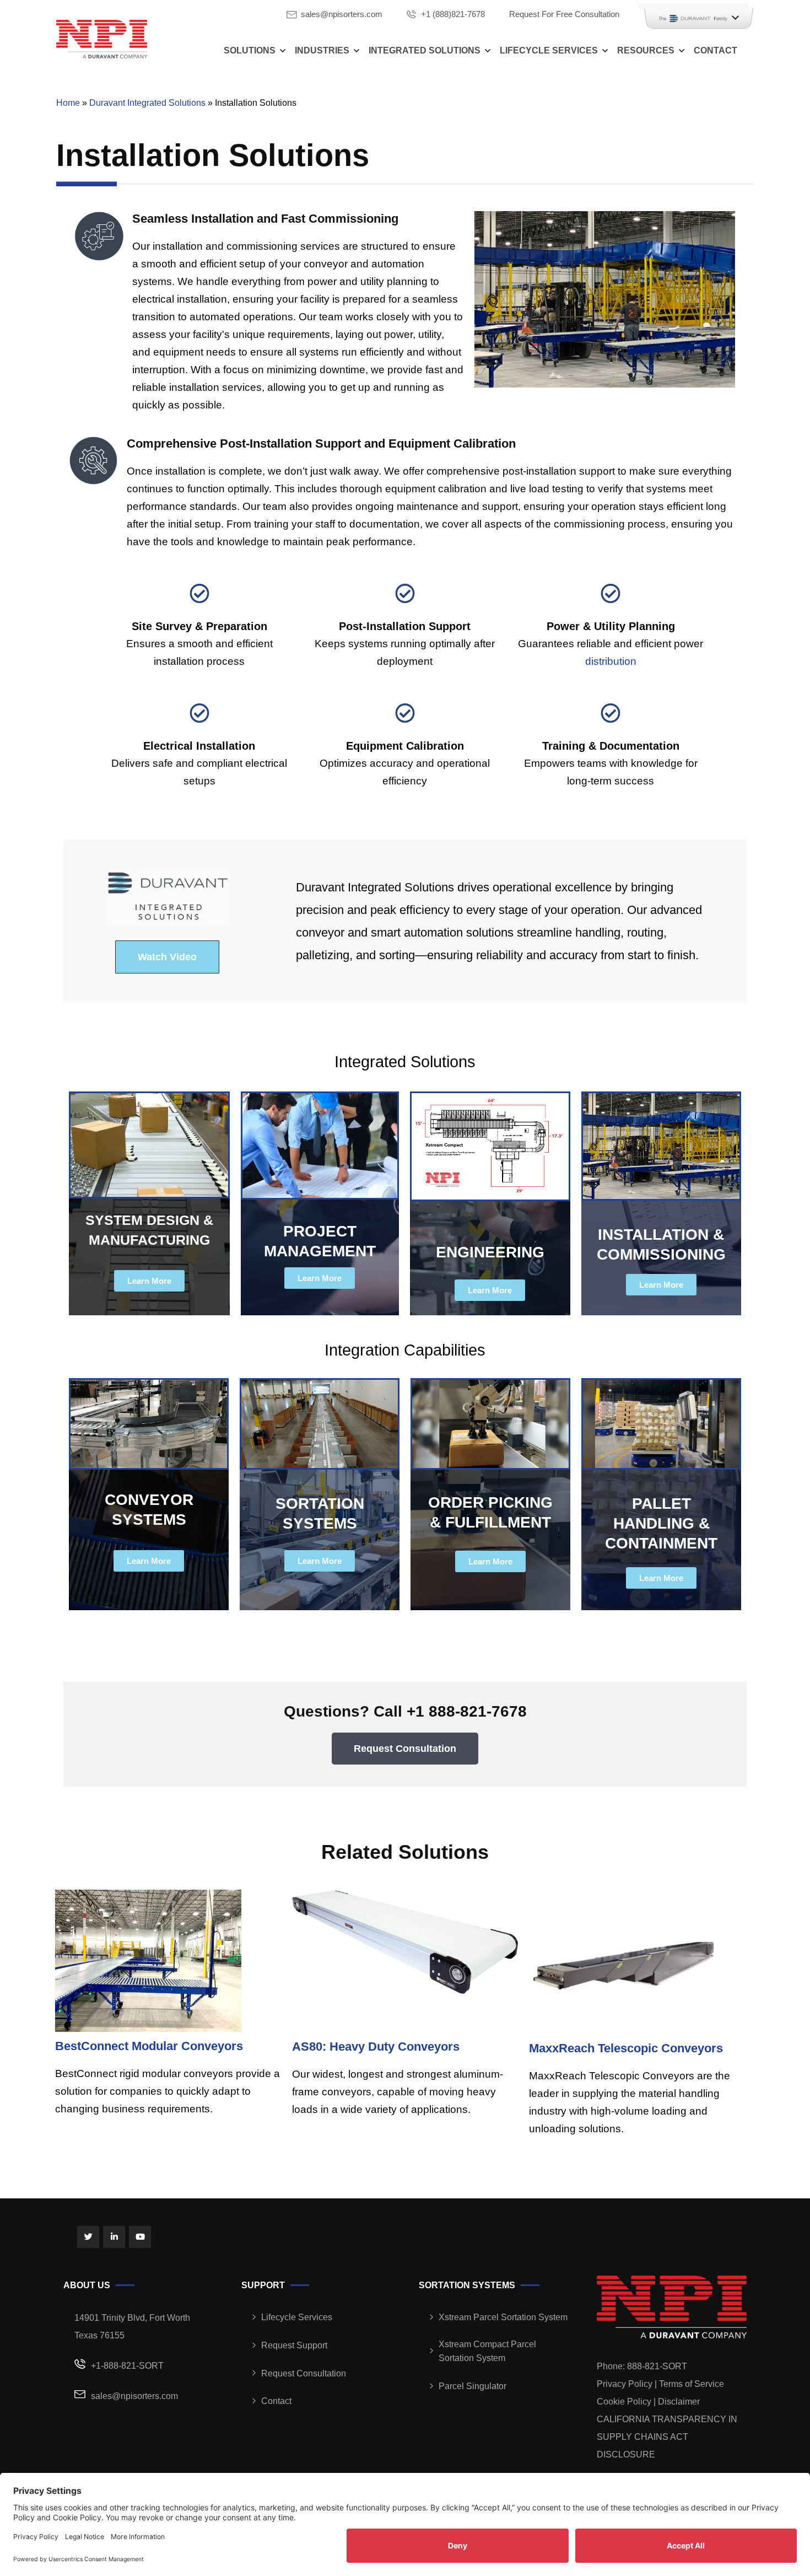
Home (68, 103)
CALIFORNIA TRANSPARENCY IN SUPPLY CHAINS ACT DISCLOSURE (667, 2437)
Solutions (250, 50)
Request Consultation (304, 2373)
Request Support (294, 2345)
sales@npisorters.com (342, 14)
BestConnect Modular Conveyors (149, 2046)
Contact (715, 50)
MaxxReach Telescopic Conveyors (626, 2048)
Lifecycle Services (549, 50)
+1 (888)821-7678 (453, 14)
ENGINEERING (490, 1252)
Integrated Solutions (425, 50)
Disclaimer (679, 2402)
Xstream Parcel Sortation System (503, 2317)
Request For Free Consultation (564, 14)
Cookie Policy (624, 2402)
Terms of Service (692, 2384)
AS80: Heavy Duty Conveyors (376, 2047)
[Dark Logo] (102, 39)
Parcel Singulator (472, 2386)
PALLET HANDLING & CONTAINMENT (661, 1523)
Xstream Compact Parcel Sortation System (487, 2351)
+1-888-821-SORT (127, 2366)
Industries (322, 50)
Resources (646, 50)
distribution (611, 661)
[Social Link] (88, 2237)
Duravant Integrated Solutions (147, 103)
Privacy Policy (625, 2384)
